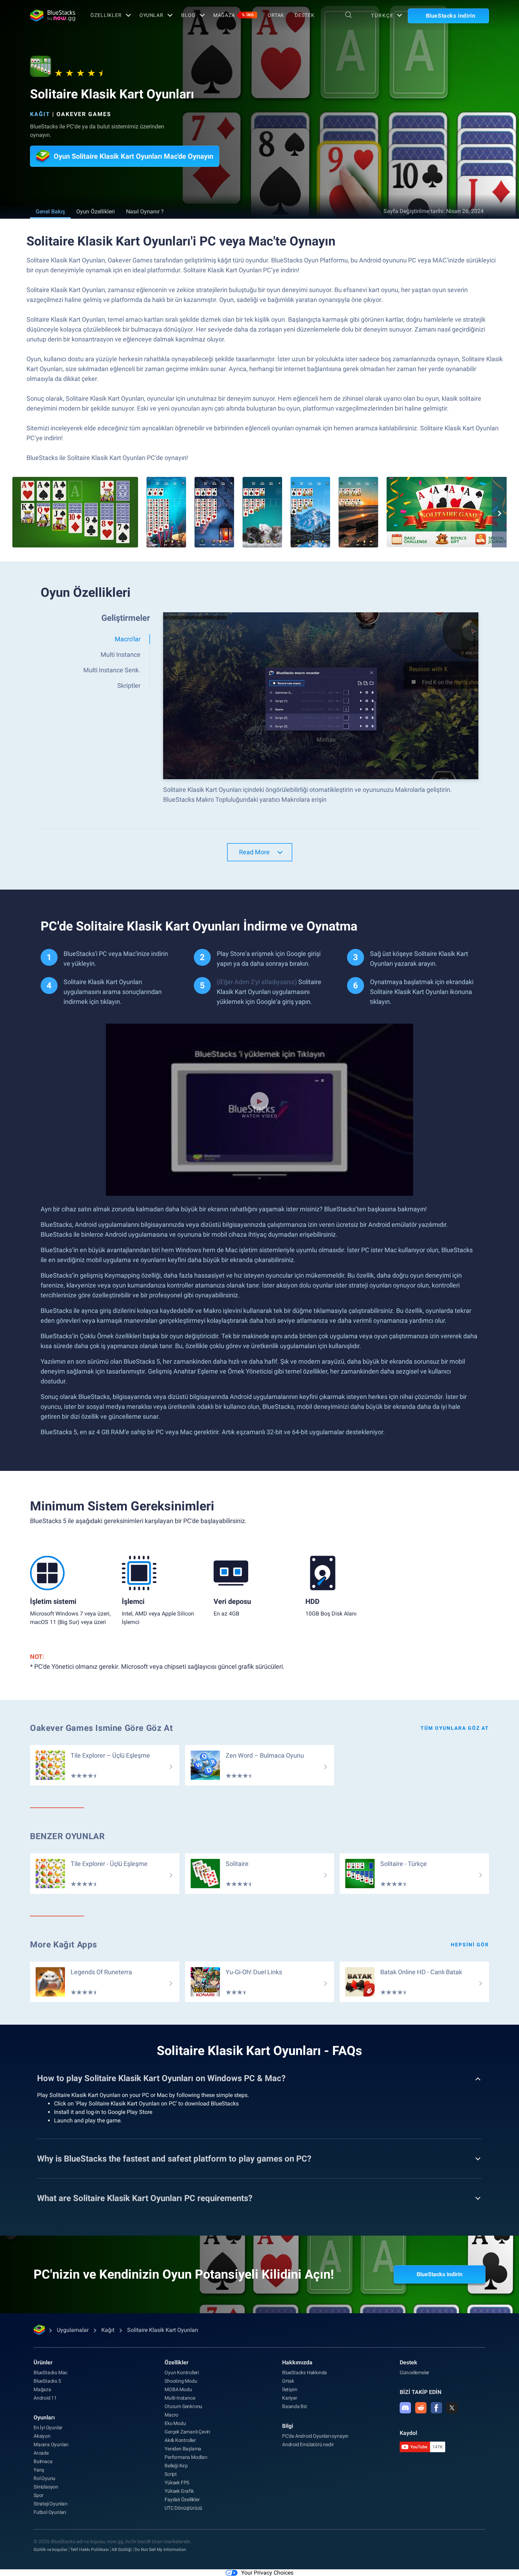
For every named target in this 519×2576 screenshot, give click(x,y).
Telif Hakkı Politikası (90, 2550)
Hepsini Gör (470, 1945)
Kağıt (40, 114)
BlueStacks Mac (50, 2372)
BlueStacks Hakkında (305, 2372)
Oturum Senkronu (183, 2406)
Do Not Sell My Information (160, 2550)
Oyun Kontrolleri (182, 2372)
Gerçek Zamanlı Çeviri (187, 2432)
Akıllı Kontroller (180, 2440)
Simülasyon (46, 2487)
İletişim (290, 2389)
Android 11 (45, 2398)
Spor (38, 2495)
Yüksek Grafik (179, 2491)
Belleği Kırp (176, 2466)
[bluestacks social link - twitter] (452, 2408)
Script (171, 2474)
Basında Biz (295, 2406)
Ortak (276, 15)
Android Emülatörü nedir (308, 2444)
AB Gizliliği (122, 2550)
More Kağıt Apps (64, 1945)
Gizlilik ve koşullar (50, 2550)
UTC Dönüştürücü (183, 2508)
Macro (171, 2415)
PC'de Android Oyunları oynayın (315, 2436)
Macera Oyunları (51, 2444)
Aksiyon (42, 2436)
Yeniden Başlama (183, 2449)
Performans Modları (186, 2457)
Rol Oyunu (44, 2478)
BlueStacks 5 (47, 2381)
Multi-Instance (180, 2398)
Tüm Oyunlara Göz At (455, 1728)
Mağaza (234, 15)
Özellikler (106, 15)
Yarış (39, 2470)
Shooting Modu (181, 2381)
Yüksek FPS (177, 2483)
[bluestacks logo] (53, 16)
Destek (305, 15)
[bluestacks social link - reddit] (421, 2408)
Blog (188, 15)
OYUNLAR (151, 15)
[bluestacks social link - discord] (405, 2408)
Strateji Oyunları (50, 2504)
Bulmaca (43, 2461)
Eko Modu (175, 2423)
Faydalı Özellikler (182, 2499)
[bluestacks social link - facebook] (436, 2408)
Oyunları (44, 2417)
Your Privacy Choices (267, 2573)
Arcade (41, 2453)
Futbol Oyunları (50, 2512)
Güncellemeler (414, 2372)
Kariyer (290, 2398)
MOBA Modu (178, 2389)
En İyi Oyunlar (48, 2427)
